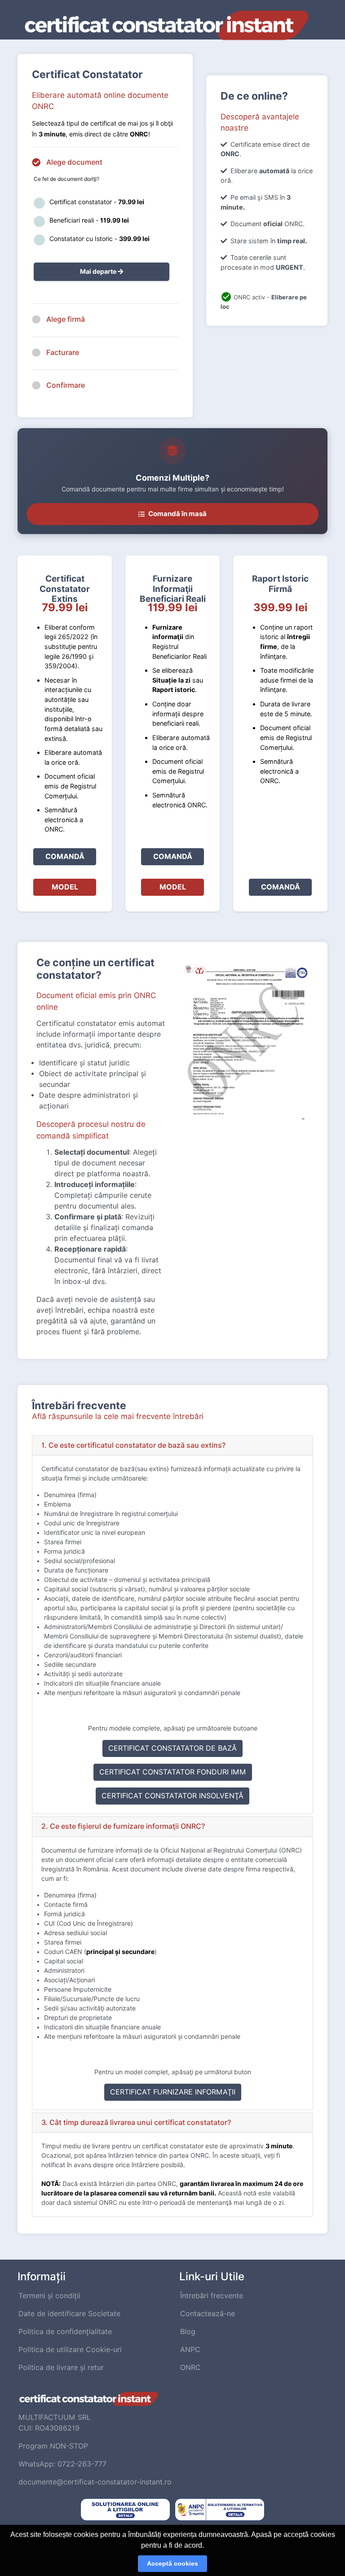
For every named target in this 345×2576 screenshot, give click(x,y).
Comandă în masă (177, 514)
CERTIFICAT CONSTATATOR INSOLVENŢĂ (172, 1796)
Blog (188, 2332)
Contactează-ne (208, 2314)
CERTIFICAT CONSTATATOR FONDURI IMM (173, 1772)
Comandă (65, 856)
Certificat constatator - (97, 202)
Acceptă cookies (172, 2563)
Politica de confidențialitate (65, 2332)
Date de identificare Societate (69, 2314)
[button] (172, 1446)
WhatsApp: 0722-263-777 (62, 2464)
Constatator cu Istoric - (100, 239)
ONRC (190, 2368)
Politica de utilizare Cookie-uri (70, 2350)
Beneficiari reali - (89, 220)
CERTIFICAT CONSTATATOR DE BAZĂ (172, 1748)
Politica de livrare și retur (61, 2368)
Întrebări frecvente (212, 2296)
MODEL (65, 887)
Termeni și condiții (49, 2296)
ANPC (190, 2350)
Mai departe (99, 272)
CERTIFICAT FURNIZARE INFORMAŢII (173, 2092)
